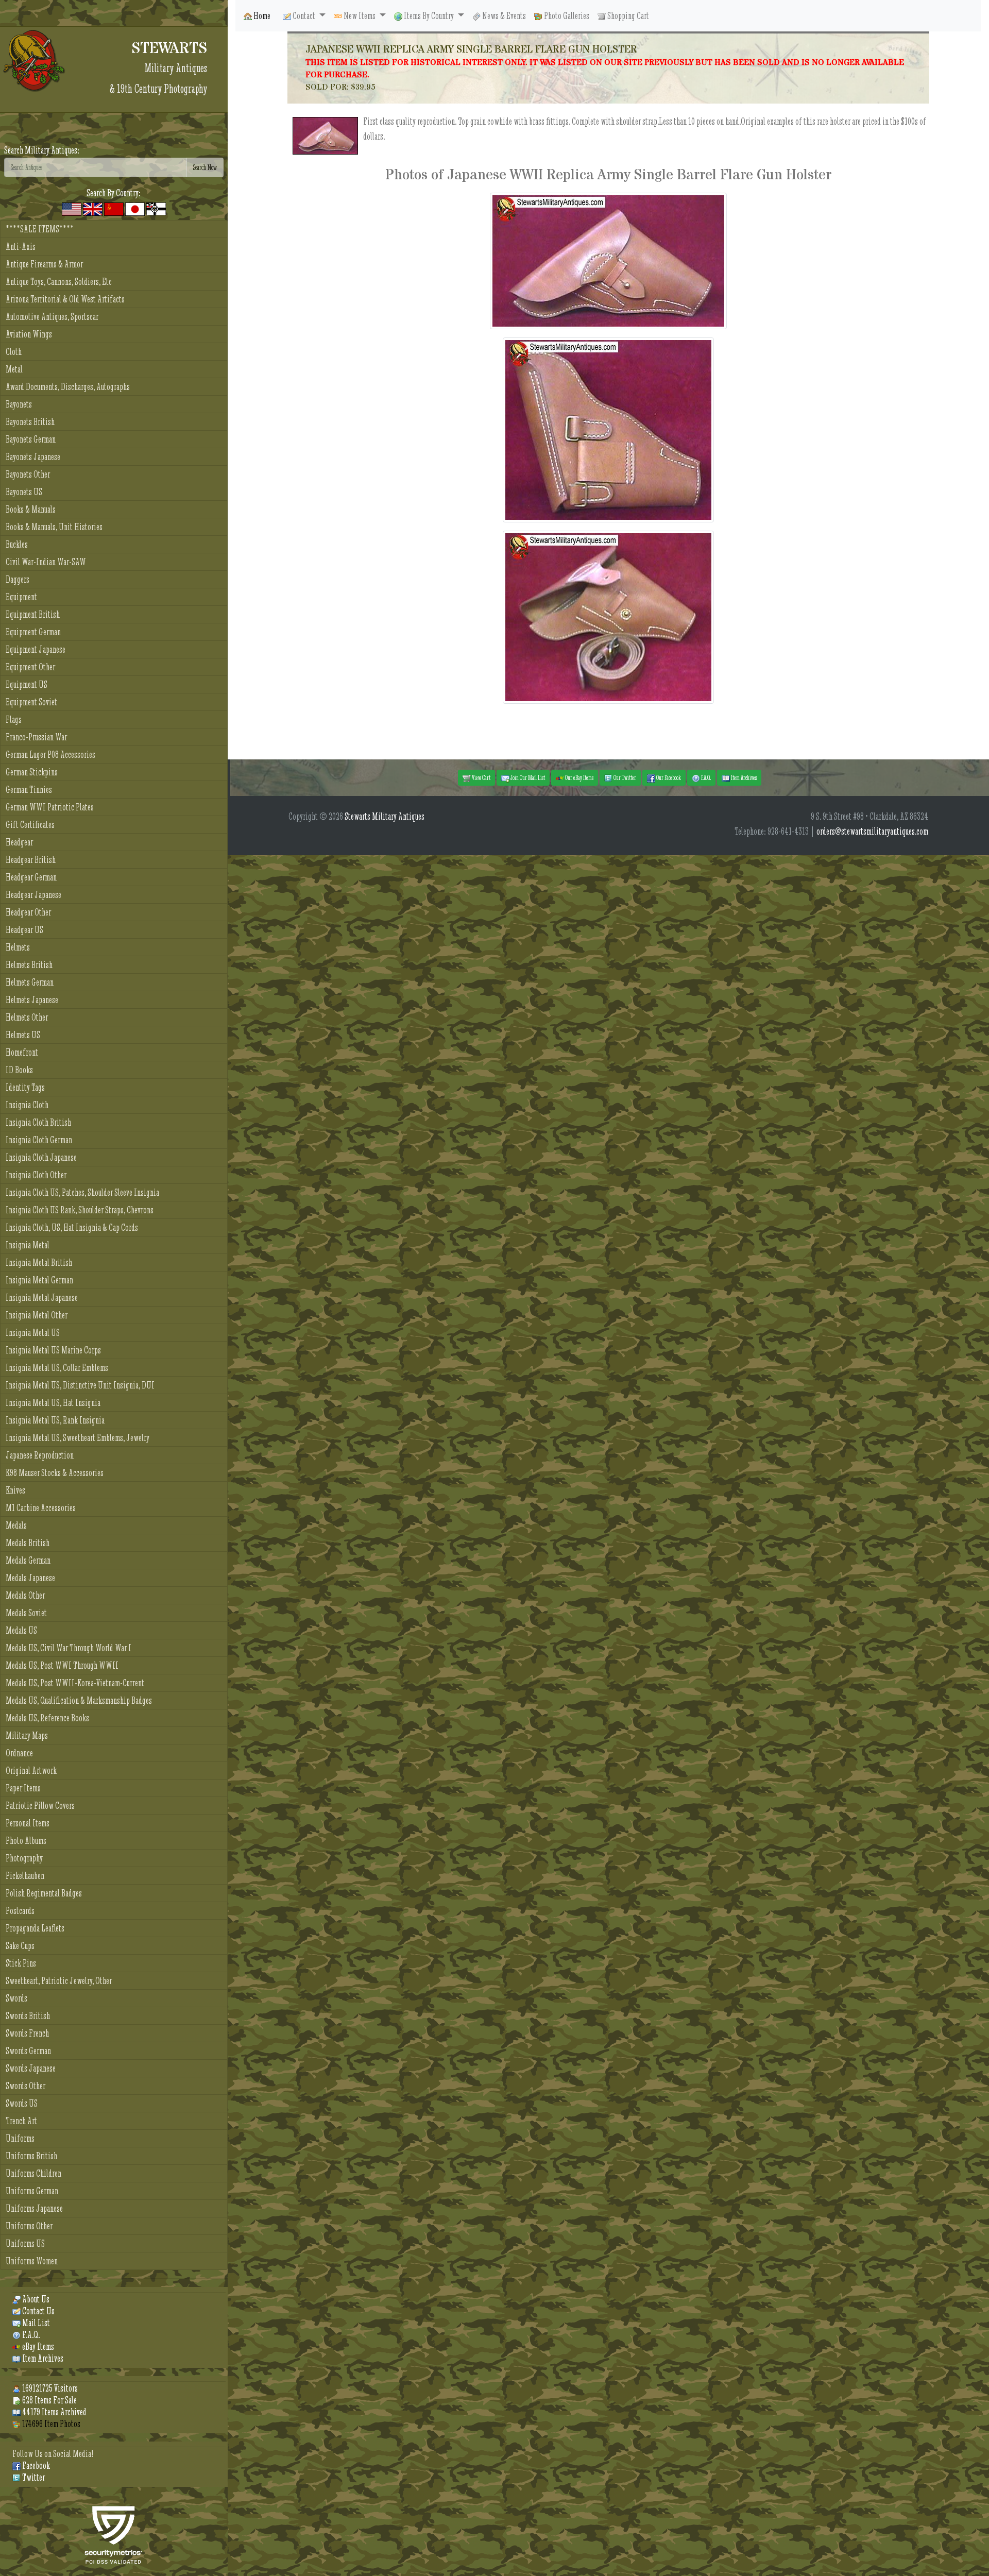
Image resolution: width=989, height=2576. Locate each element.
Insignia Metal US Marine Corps (53, 1350)
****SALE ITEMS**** (40, 229)
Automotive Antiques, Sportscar (52, 317)
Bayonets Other (28, 474)
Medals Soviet (26, 1613)
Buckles (17, 544)
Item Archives (42, 2358)
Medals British (28, 1543)
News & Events (503, 16)
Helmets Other (27, 1017)
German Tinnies (29, 790)
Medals (16, 1525)
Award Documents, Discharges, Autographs (68, 387)
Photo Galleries (566, 16)
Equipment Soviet (31, 702)
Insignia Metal (28, 1245)
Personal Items (28, 1823)
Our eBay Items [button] (579, 777)
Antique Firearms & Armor (44, 264)
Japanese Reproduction (40, 1455)
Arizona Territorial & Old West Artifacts (65, 299)
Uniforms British (31, 2156)
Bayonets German (31, 439)
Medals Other (25, 1595)
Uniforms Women (32, 2261)
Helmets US (23, 1035)
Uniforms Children (33, 2173)
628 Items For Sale (49, 2400)
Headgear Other (28, 912)
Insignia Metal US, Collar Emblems (57, 1368)
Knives (15, 1490)
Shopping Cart (627, 16)
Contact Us (38, 2311)
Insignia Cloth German (39, 1140)
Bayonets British (30, 422)
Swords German (28, 2051)
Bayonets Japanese (33, 457)
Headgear (19, 842)
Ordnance (19, 1753)
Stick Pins (21, 1963)
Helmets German (30, 982)
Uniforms (20, 2138)
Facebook (35, 2465)
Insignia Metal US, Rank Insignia (55, 1420)
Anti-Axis (21, 247)
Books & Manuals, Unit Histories (54, 527)
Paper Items (23, 1788)
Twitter (33, 2477)
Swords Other (25, 2086)
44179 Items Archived (54, 2412)
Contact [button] (304, 16)
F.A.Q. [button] (705, 777)
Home (261, 16)
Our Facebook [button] (668, 777)
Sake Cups (20, 1946)
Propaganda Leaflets (35, 1928)
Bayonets (19, 404)
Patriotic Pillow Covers (40, 1806)
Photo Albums (26, 1841)
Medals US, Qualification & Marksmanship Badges (79, 1700)
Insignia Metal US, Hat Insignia (53, 1403)
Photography (24, 1858)
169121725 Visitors (49, 2388)
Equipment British (33, 614)
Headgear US (24, 930)
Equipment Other (30, 667)
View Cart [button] (481, 777)
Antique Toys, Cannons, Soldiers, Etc (59, 282)
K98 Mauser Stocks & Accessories (55, 1473)
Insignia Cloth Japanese (41, 1157)
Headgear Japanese (33, 895)
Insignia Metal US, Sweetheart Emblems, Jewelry (78, 1438)
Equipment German (33, 632)
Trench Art (21, 2121)
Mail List (35, 2323)
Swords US (22, 2103)
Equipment (21, 597)
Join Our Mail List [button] (527, 777)
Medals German (28, 1560)
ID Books (19, 1070)
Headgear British (31, 860)
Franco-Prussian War (36, 737)
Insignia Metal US (33, 1333)
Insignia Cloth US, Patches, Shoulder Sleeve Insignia (82, 1192)
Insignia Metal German (39, 1280)
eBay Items (37, 2346)
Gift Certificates (30, 825)
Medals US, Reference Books (47, 1718)
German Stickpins (32, 772)
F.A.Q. (30, 2335)
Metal (14, 369)
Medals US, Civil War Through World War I (69, 1648)
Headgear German (31, 877)
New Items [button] (360, 16)
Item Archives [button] (743, 777)
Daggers (18, 579)
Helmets (18, 947)
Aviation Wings (29, 334)
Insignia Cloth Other (36, 1175)
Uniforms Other (29, 2226)
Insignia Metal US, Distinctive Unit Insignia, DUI (80, 1385)
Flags (14, 719)
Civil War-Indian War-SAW (46, 562)
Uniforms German (32, 2191)
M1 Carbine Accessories (41, 1508)
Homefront (22, 1052)
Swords (16, 1998)
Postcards (20, 1911)
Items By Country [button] (429, 16)
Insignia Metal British (39, 1262)
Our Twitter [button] (624, 777)
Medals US (21, 1630)
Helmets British (29, 965)
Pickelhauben (25, 1876)
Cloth (14, 352)
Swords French (27, 2033)
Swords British (28, 2016)
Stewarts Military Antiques (385, 816)
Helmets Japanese (32, 1000)
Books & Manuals (31, 509)
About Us (35, 2299)
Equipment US (27, 684)
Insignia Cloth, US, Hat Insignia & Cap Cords (72, 1227)
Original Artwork (31, 1770)
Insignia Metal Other (37, 1315)
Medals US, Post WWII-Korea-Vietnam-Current (75, 1683)
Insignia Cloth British (38, 1122)
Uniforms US (25, 2243)
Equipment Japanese (36, 649)
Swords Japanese (31, 2068)
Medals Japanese (30, 1578)
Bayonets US (24, 492)
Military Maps (27, 1735)
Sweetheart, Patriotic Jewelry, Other (59, 1981)
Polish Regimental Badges (44, 1893)
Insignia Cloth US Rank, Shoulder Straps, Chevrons (80, 1210)
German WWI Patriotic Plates (50, 807)
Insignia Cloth (27, 1105)
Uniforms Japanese (34, 2208)
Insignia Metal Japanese (42, 1298)
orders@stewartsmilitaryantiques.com (872, 831)
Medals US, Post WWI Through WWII (62, 1665)
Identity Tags (25, 1087)
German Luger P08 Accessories (50, 755)
